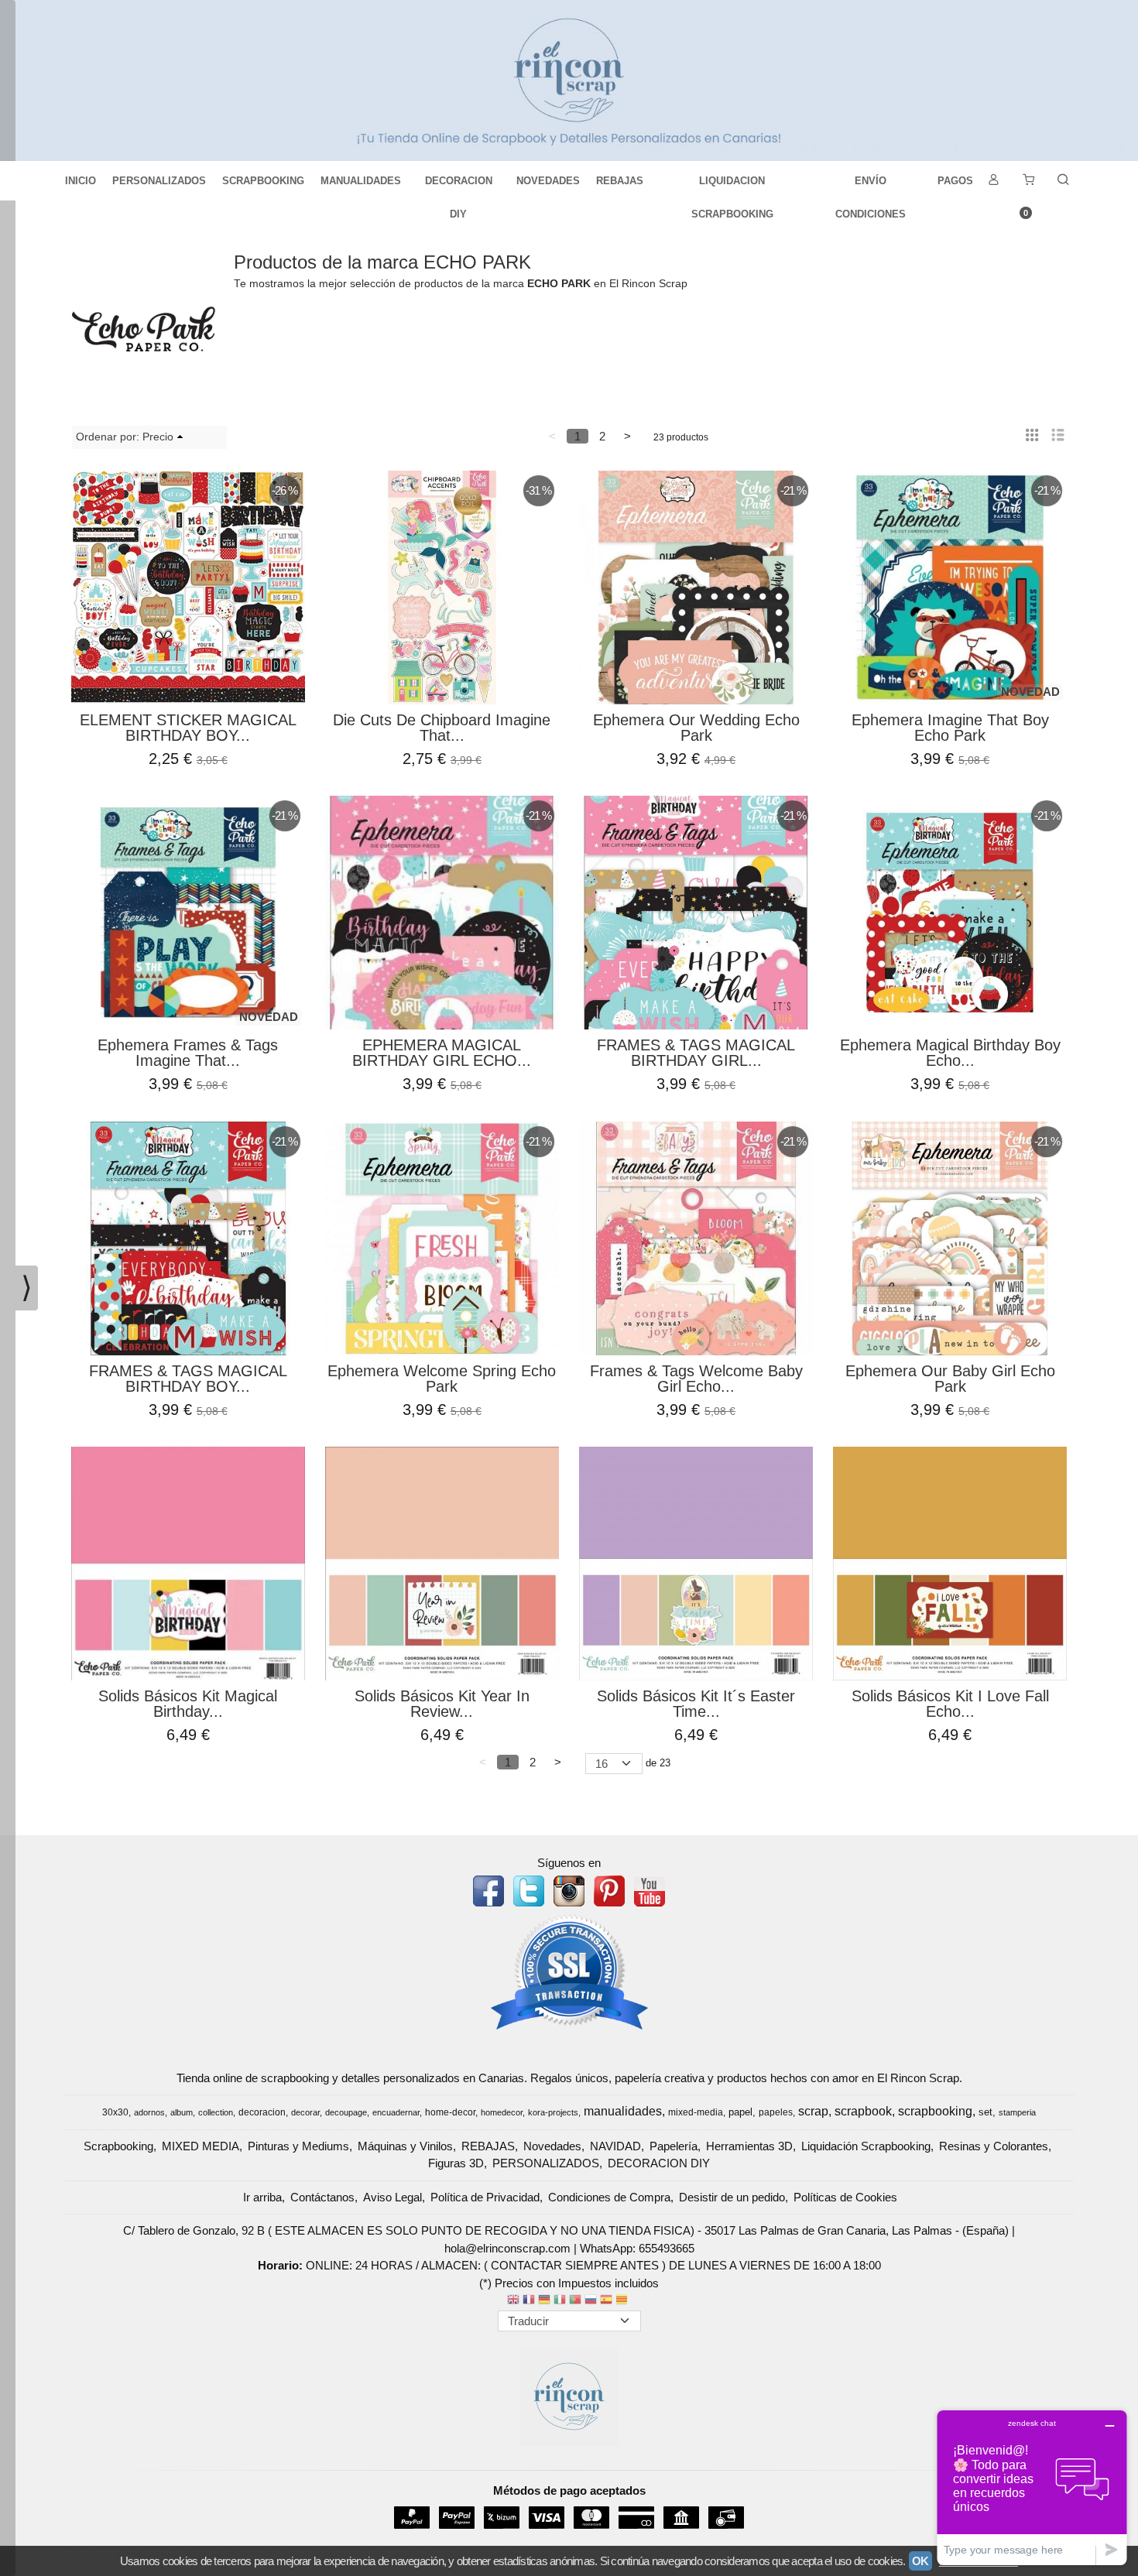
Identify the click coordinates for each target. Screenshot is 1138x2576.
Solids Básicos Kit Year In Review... (442, 1704)
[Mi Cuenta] (993, 181)
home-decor (450, 2112)
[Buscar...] (1063, 181)
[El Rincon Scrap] (569, 80)
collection (216, 2112)
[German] (544, 2301)
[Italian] (560, 2301)
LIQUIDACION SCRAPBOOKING (732, 186)
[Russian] (591, 2301)
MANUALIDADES (361, 181)
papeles (776, 2112)
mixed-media (696, 2112)
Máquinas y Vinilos (405, 2146)
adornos (149, 2112)
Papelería (674, 2146)
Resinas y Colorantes (994, 2146)
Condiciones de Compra (609, 2197)
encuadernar (396, 2112)
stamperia (1017, 2112)
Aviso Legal (392, 2197)
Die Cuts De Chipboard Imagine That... (442, 728)
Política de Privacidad (485, 2197)
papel (740, 2112)
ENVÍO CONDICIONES (871, 186)
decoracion (262, 2112)
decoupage (346, 2112)
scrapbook (863, 2111)
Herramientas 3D (749, 2146)
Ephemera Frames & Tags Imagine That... (188, 1053)
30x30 (115, 2112)
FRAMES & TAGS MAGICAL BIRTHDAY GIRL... (696, 1053)
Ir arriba (262, 2197)
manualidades (623, 2111)
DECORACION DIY (459, 186)
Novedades (552, 2146)
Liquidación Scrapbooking (866, 2146)
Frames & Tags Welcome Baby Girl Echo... (696, 1379)
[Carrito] (1028, 181)
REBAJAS (620, 181)
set (985, 2112)
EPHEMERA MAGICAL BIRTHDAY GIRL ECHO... (442, 1053)
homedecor (502, 2112)
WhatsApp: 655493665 (637, 2248)
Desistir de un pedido (732, 2197)
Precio (158, 437)
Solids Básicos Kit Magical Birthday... (188, 1704)
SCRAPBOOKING (263, 181)
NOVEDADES (548, 181)
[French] (529, 2301)
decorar (305, 2112)
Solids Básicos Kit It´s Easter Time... (696, 1704)
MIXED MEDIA (201, 2146)
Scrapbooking (118, 2146)
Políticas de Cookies (845, 2197)
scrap (813, 2111)
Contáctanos (322, 2197)
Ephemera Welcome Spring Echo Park (442, 1379)
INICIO (81, 181)
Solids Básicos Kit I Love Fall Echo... (950, 1704)
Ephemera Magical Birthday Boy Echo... (950, 1053)
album (182, 2112)
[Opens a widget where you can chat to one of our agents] (1032, 2487)
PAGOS (955, 181)
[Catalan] (623, 2301)
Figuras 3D (456, 2163)
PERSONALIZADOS (159, 181)
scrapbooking (935, 2111)
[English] (513, 2301)
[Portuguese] (575, 2301)
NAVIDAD (615, 2146)
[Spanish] (606, 2301)
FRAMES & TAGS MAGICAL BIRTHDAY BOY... (188, 1379)
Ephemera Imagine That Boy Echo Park (950, 728)
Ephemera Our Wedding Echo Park (696, 728)
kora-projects (553, 2112)
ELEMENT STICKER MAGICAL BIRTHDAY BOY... (188, 728)
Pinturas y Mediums (298, 2146)
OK (920, 2561)
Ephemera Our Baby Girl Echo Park (950, 1379)
